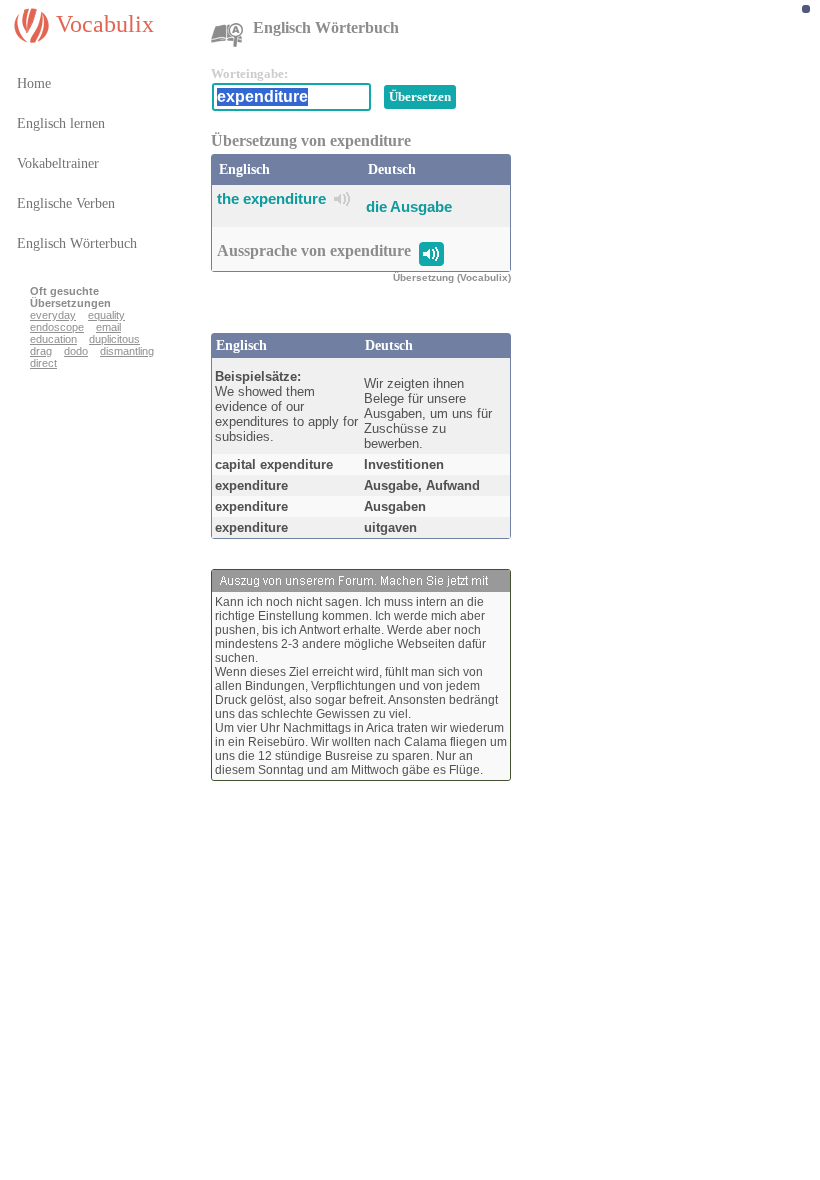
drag (41, 351)
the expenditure (271, 198)
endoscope (57, 327)
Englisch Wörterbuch (77, 243)
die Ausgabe (409, 206)
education (53, 339)
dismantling (127, 351)
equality (106, 315)
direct (43, 363)
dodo (76, 351)
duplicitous (114, 339)
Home (34, 83)
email (108, 327)
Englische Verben (66, 203)
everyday (53, 315)
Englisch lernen (61, 123)
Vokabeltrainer (58, 163)
